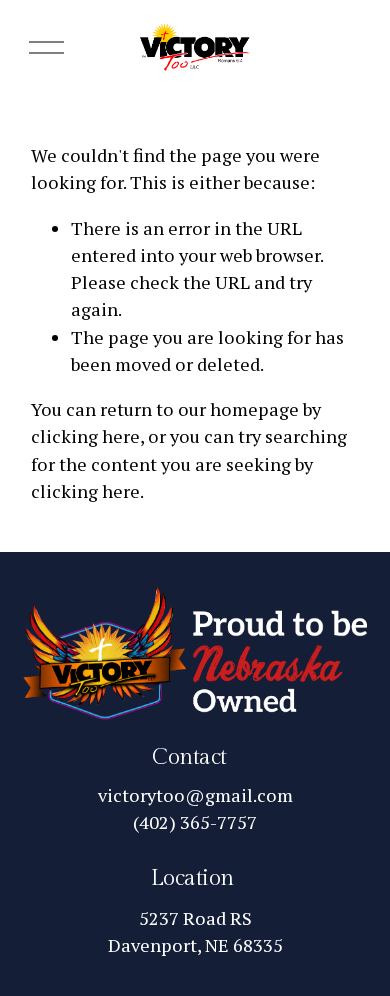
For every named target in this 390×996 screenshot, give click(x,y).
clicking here (85, 436)
